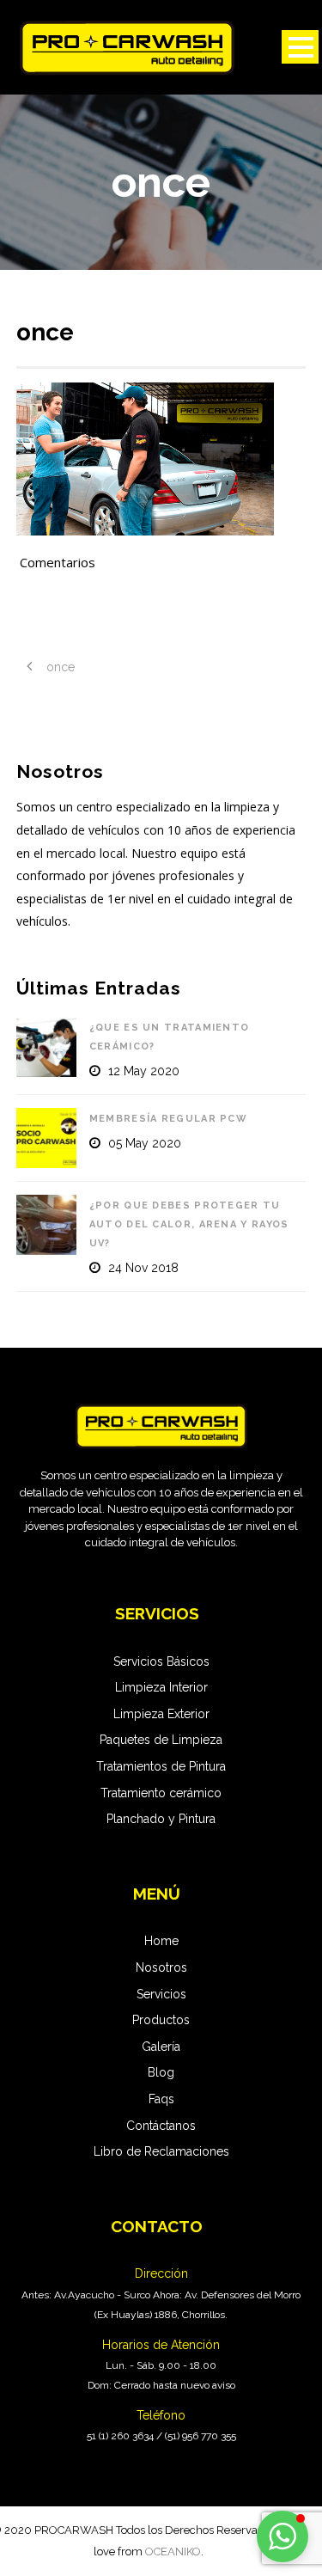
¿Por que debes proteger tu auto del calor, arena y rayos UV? (189, 1224)
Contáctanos (161, 2126)
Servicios (161, 1994)
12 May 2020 (144, 1071)
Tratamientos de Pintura (161, 1766)
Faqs (161, 2099)
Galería (161, 2047)
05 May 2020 (145, 1143)
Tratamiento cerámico (161, 1793)
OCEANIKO (173, 2552)
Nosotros (161, 1967)
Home (161, 1941)
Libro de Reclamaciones (161, 2151)
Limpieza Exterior (161, 1714)
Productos (161, 2020)
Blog (161, 2072)
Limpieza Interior (161, 1687)
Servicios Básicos (161, 1661)
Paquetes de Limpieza (161, 1740)
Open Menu (300, 47)
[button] (283, 2536)
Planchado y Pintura (161, 1819)
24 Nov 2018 (143, 1268)
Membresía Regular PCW (168, 1119)
